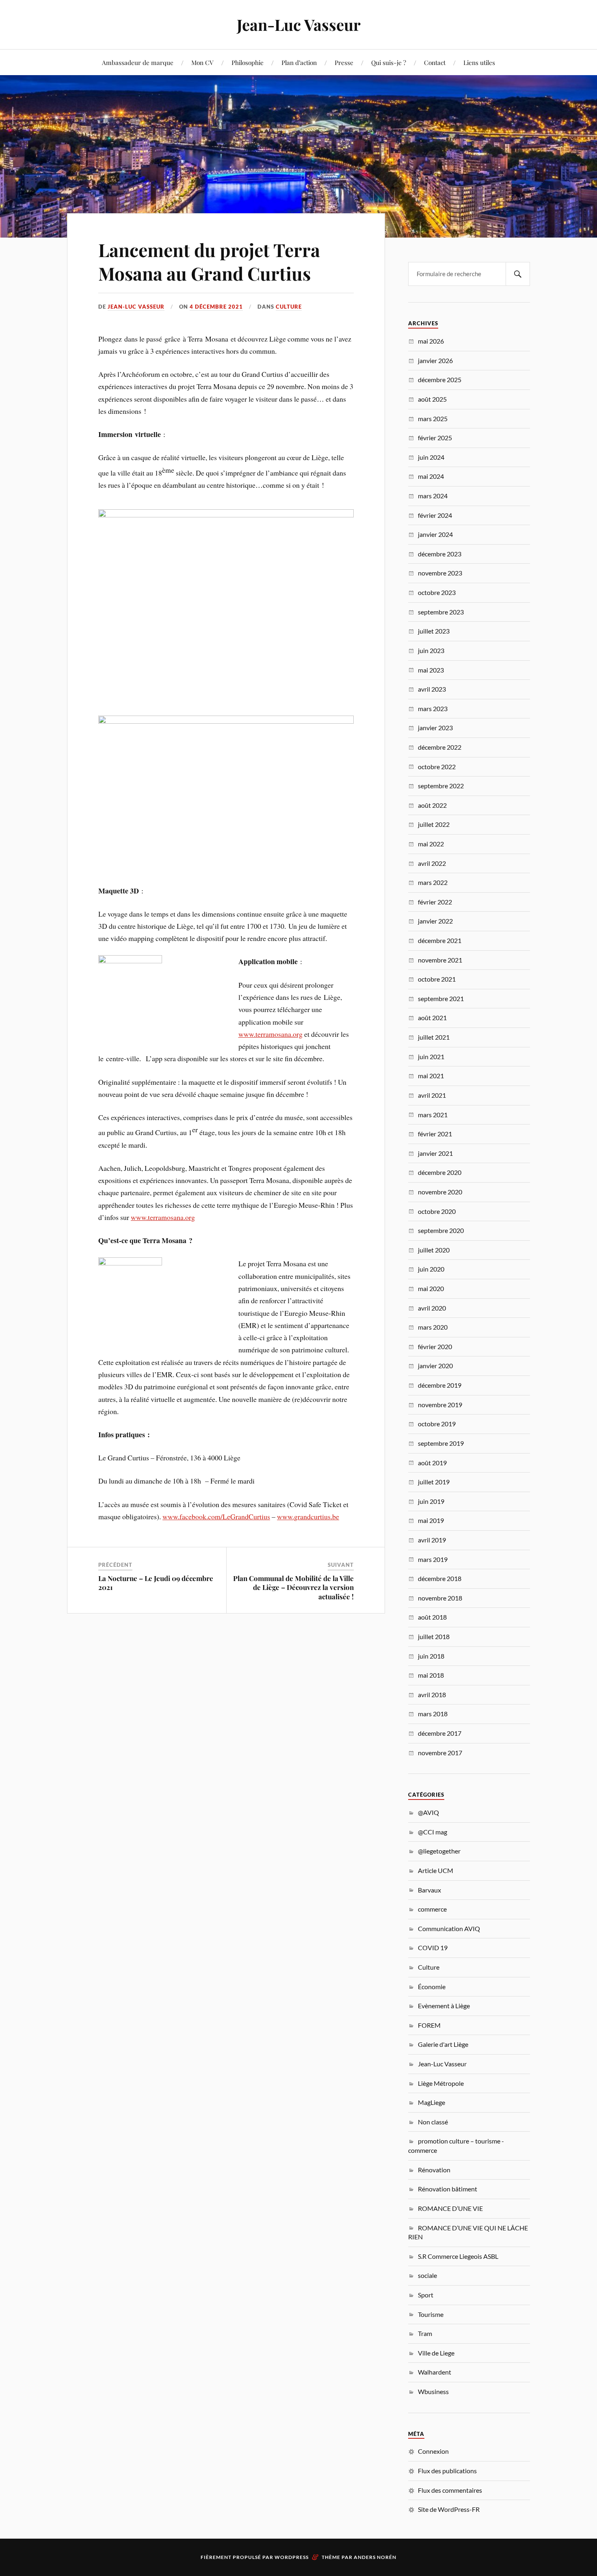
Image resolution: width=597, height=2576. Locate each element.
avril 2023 (432, 689)
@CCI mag (433, 1832)
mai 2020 (431, 1288)
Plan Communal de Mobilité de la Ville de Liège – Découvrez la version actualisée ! (293, 1587)
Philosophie (248, 62)
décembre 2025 (440, 380)
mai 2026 (431, 341)
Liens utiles (479, 62)
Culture (289, 307)
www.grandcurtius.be (308, 1516)
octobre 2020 (437, 1211)
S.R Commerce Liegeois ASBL (458, 2256)
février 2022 (435, 902)
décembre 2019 (440, 1385)
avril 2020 (432, 1308)
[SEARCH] (518, 274)
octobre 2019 (437, 1424)
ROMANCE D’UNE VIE (450, 2208)
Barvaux (429, 1890)
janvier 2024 (435, 534)
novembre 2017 (440, 1753)
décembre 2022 (440, 747)
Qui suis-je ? (389, 62)
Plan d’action (299, 62)
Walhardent (435, 2372)
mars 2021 (433, 1115)
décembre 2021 (440, 940)
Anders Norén (375, 2557)
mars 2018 (433, 1714)
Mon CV (202, 62)
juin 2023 (431, 650)
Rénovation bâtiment (448, 2189)
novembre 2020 (440, 1192)
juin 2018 (431, 1656)
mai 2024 (431, 476)
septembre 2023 (441, 612)
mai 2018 (431, 1675)
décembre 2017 (440, 1733)
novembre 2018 (440, 1598)
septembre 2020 (441, 1230)
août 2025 (432, 399)
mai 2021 (431, 1076)
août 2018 (432, 1617)
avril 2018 (432, 1695)
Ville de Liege (436, 2353)
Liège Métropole (441, 2083)
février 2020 (435, 1346)
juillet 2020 (434, 1250)
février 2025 (435, 438)
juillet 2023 (434, 631)
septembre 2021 (441, 998)
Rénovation (434, 2170)
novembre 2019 (440, 1405)
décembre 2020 (440, 1172)
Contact (435, 62)
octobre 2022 (437, 767)
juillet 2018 (434, 1636)
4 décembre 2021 (216, 307)
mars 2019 (433, 1559)
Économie (432, 1987)
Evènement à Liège (444, 2006)
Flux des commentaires (450, 2490)
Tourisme (431, 2314)
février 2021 (435, 1134)
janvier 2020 (435, 1366)
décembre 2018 (440, 1578)
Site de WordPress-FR (449, 2509)
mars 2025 (433, 419)
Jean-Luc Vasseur (299, 25)
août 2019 (432, 1463)
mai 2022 (431, 844)
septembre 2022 (441, 786)
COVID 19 (433, 1948)
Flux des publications (447, 2471)
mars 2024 (433, 496)
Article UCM (436, 1870)
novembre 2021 (440, 960)
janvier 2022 (435, 921)
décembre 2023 (440, 554)
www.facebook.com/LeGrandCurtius (216, 1516)
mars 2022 (433, 882)
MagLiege (432, 2102)
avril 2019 (432, 1540)
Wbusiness (433, 2391)
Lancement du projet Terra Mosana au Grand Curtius (209, 261)
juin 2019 (431, 1501)
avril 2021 (432, 1095)
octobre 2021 (437, 979)
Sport (426, 2295)
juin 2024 (431, 457)
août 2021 (432, 1018)
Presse (344, 62)
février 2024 (435, 515)
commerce (432, 1909)
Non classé (433, 2122)
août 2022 (432, 805)
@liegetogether (439, 1851)
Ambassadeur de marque (138, 62)
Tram (425, 2333)
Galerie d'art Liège (443, 2044)
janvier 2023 (435, 728)
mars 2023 (433, 708)
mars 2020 (433, 1327)
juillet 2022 (434, 824)
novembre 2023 (440, 573)
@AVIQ (428, 1812)
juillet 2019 (434, 1482)
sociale (427, 2275)
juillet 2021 (434, 1037)
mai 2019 (431, 1520)
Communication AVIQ (449, 1928)
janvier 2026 (435, 360)
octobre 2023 (437, 592)
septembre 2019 (441, 1443)
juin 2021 (431, 1057)
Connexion (433, 2451)
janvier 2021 (435, 1153)
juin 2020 (431, 1269)
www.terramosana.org (270, 1034)
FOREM (429, 2025)
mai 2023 (431, 670)
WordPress (292, 2557)
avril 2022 (432, 863)
